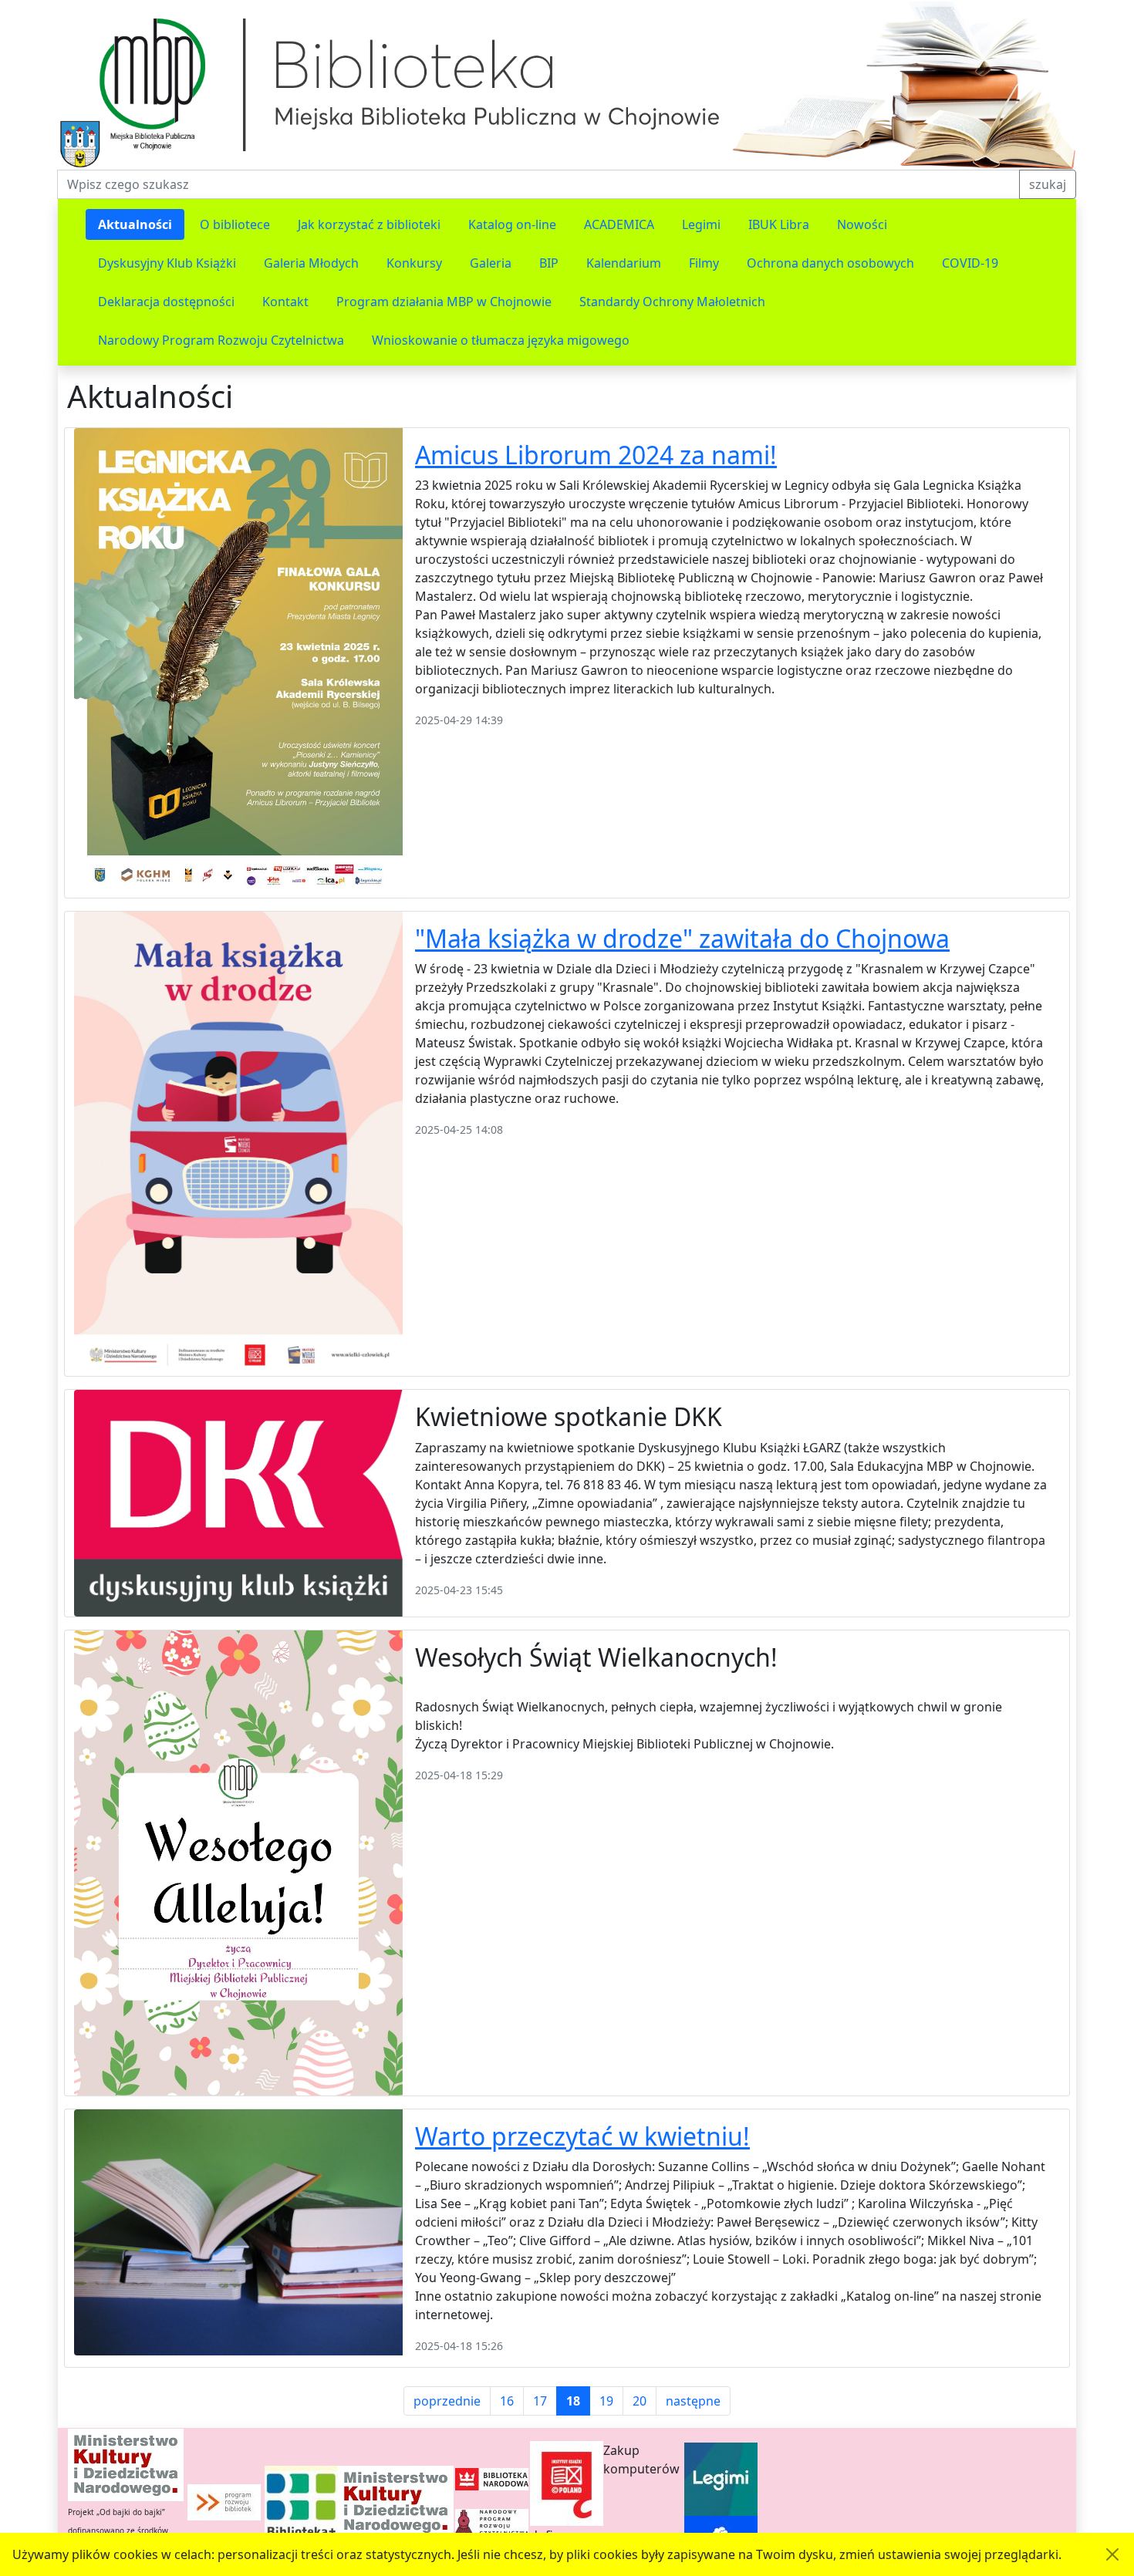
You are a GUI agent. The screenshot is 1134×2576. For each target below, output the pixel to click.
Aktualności (135, 224)
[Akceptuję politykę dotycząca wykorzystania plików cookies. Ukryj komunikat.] (1112, 2554)
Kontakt (285, 302)
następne (693, 2401)
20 (640, 2401)
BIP (549, 263)
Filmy (704, 263)
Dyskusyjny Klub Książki (167, 263)
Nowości (862, 224)
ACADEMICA (619, 224)
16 (507, 2401)
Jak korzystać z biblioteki (369, 224)
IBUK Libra (779, 224)
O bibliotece (235, 224)
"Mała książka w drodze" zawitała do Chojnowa (682, 938)
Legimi (701, 224)
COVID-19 (970, 263)
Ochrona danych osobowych (830, 263)
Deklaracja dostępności (166, 302)
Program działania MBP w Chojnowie (444, 302)
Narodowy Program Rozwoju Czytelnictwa (221, 340)
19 (606, 2401)
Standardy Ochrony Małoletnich (672, 302)
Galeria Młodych (311, 263)
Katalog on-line (512, 224)
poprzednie (447, 2401)
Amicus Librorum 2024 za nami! (596, 455)
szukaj (1048, 184)
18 (573, 2401)
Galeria (491, 263)
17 (540, 2401)
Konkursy (414, 263)
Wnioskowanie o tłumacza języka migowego (501, 340)
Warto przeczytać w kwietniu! (582, 2136)
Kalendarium (624, 263)
